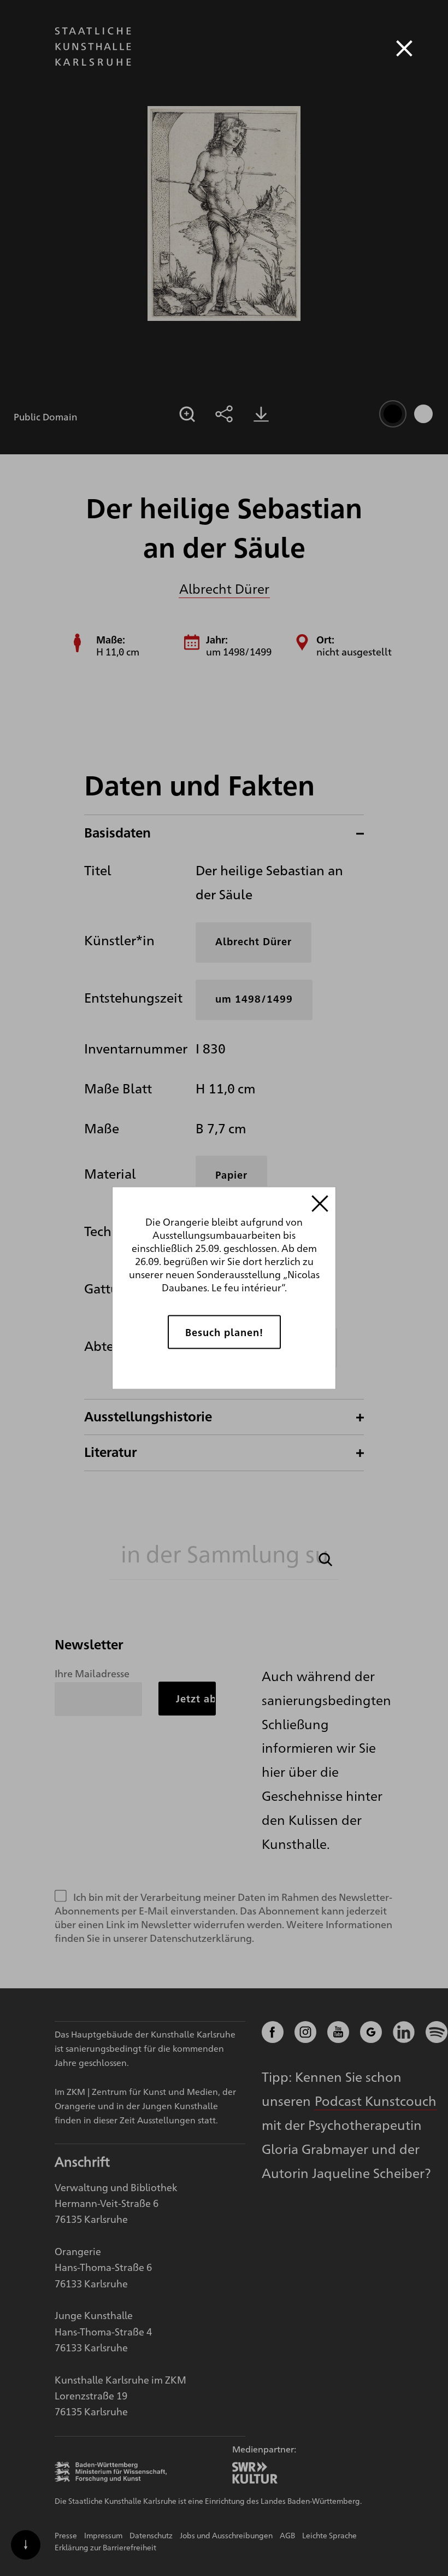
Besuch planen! (224, 1332)
